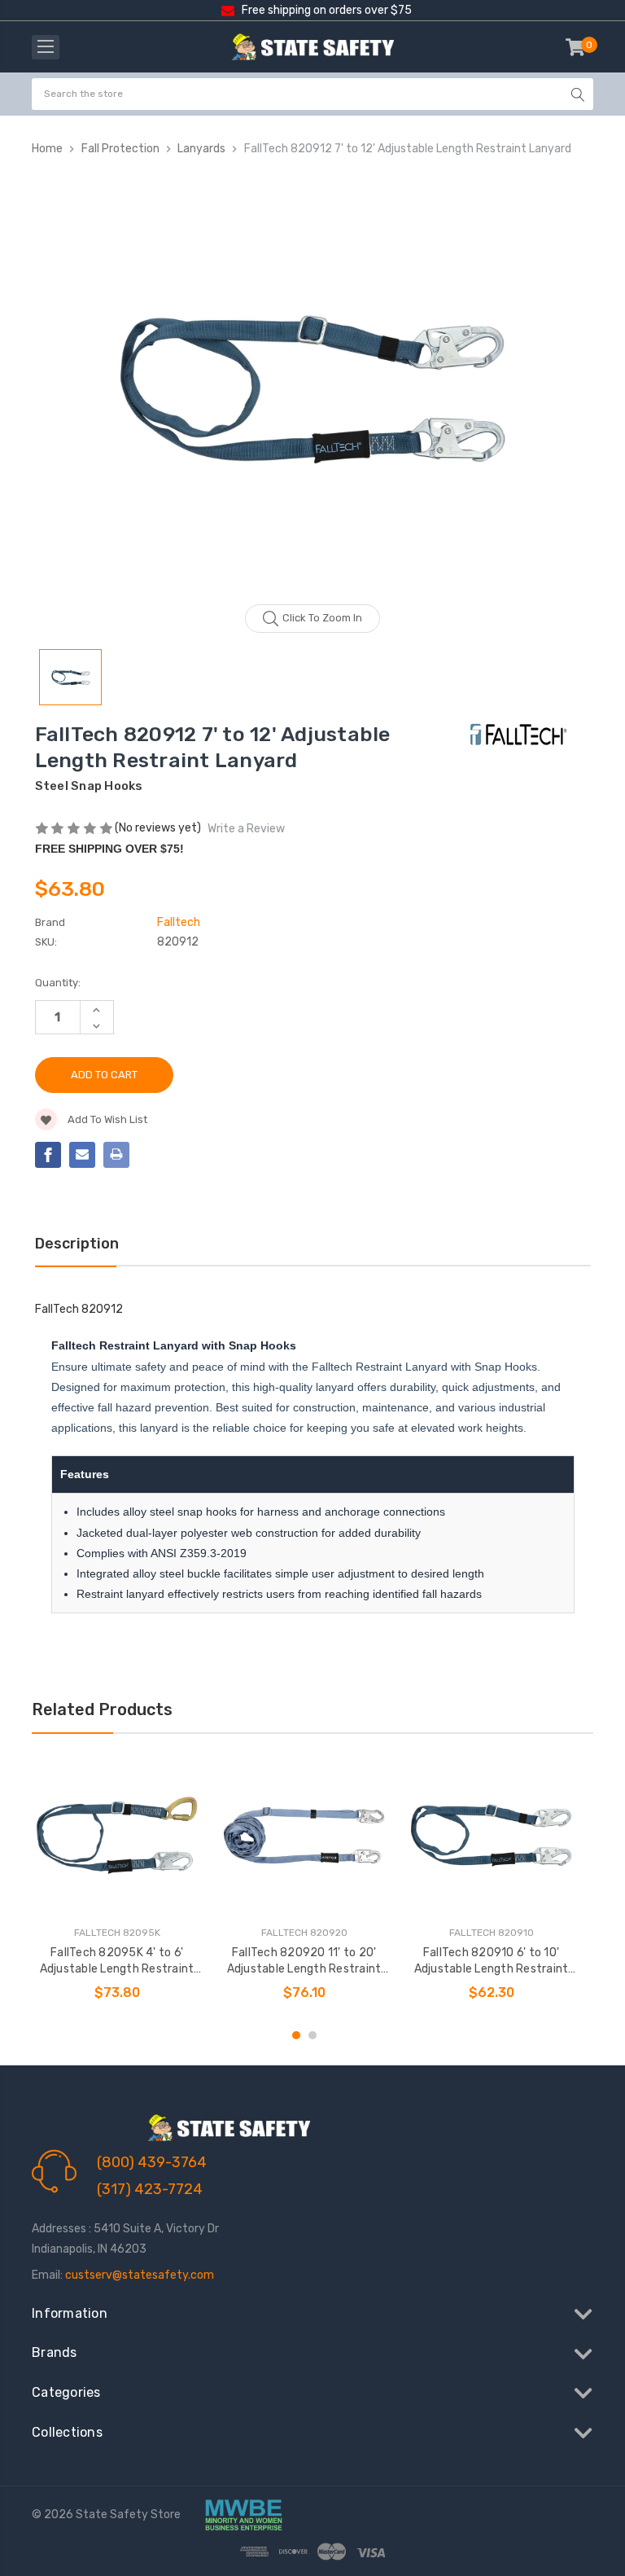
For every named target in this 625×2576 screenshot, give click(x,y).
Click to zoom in (322, 618)
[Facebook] (48, 1155)
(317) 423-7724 (150, 2189)
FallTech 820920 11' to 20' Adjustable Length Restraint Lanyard (304, 1962)
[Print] (116, 1155)
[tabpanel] (117, 1883)
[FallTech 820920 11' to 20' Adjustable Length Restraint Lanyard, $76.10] (304, 1835)
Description (77, 1244)
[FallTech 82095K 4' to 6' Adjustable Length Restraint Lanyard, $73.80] (117, 1835)
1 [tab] (296, 2035)
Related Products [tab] (102, 1709)
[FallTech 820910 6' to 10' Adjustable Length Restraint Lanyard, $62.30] (491, 1835)
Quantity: (58, 983)
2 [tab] (312, 2035)
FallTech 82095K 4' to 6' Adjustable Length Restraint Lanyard (117, 1962)
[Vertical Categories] (46, 47)
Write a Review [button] (246, 829)
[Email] (82, 1155)
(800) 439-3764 (152, 2162)
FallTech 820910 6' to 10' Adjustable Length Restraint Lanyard (492, 1962)
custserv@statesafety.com (140, 2275)
